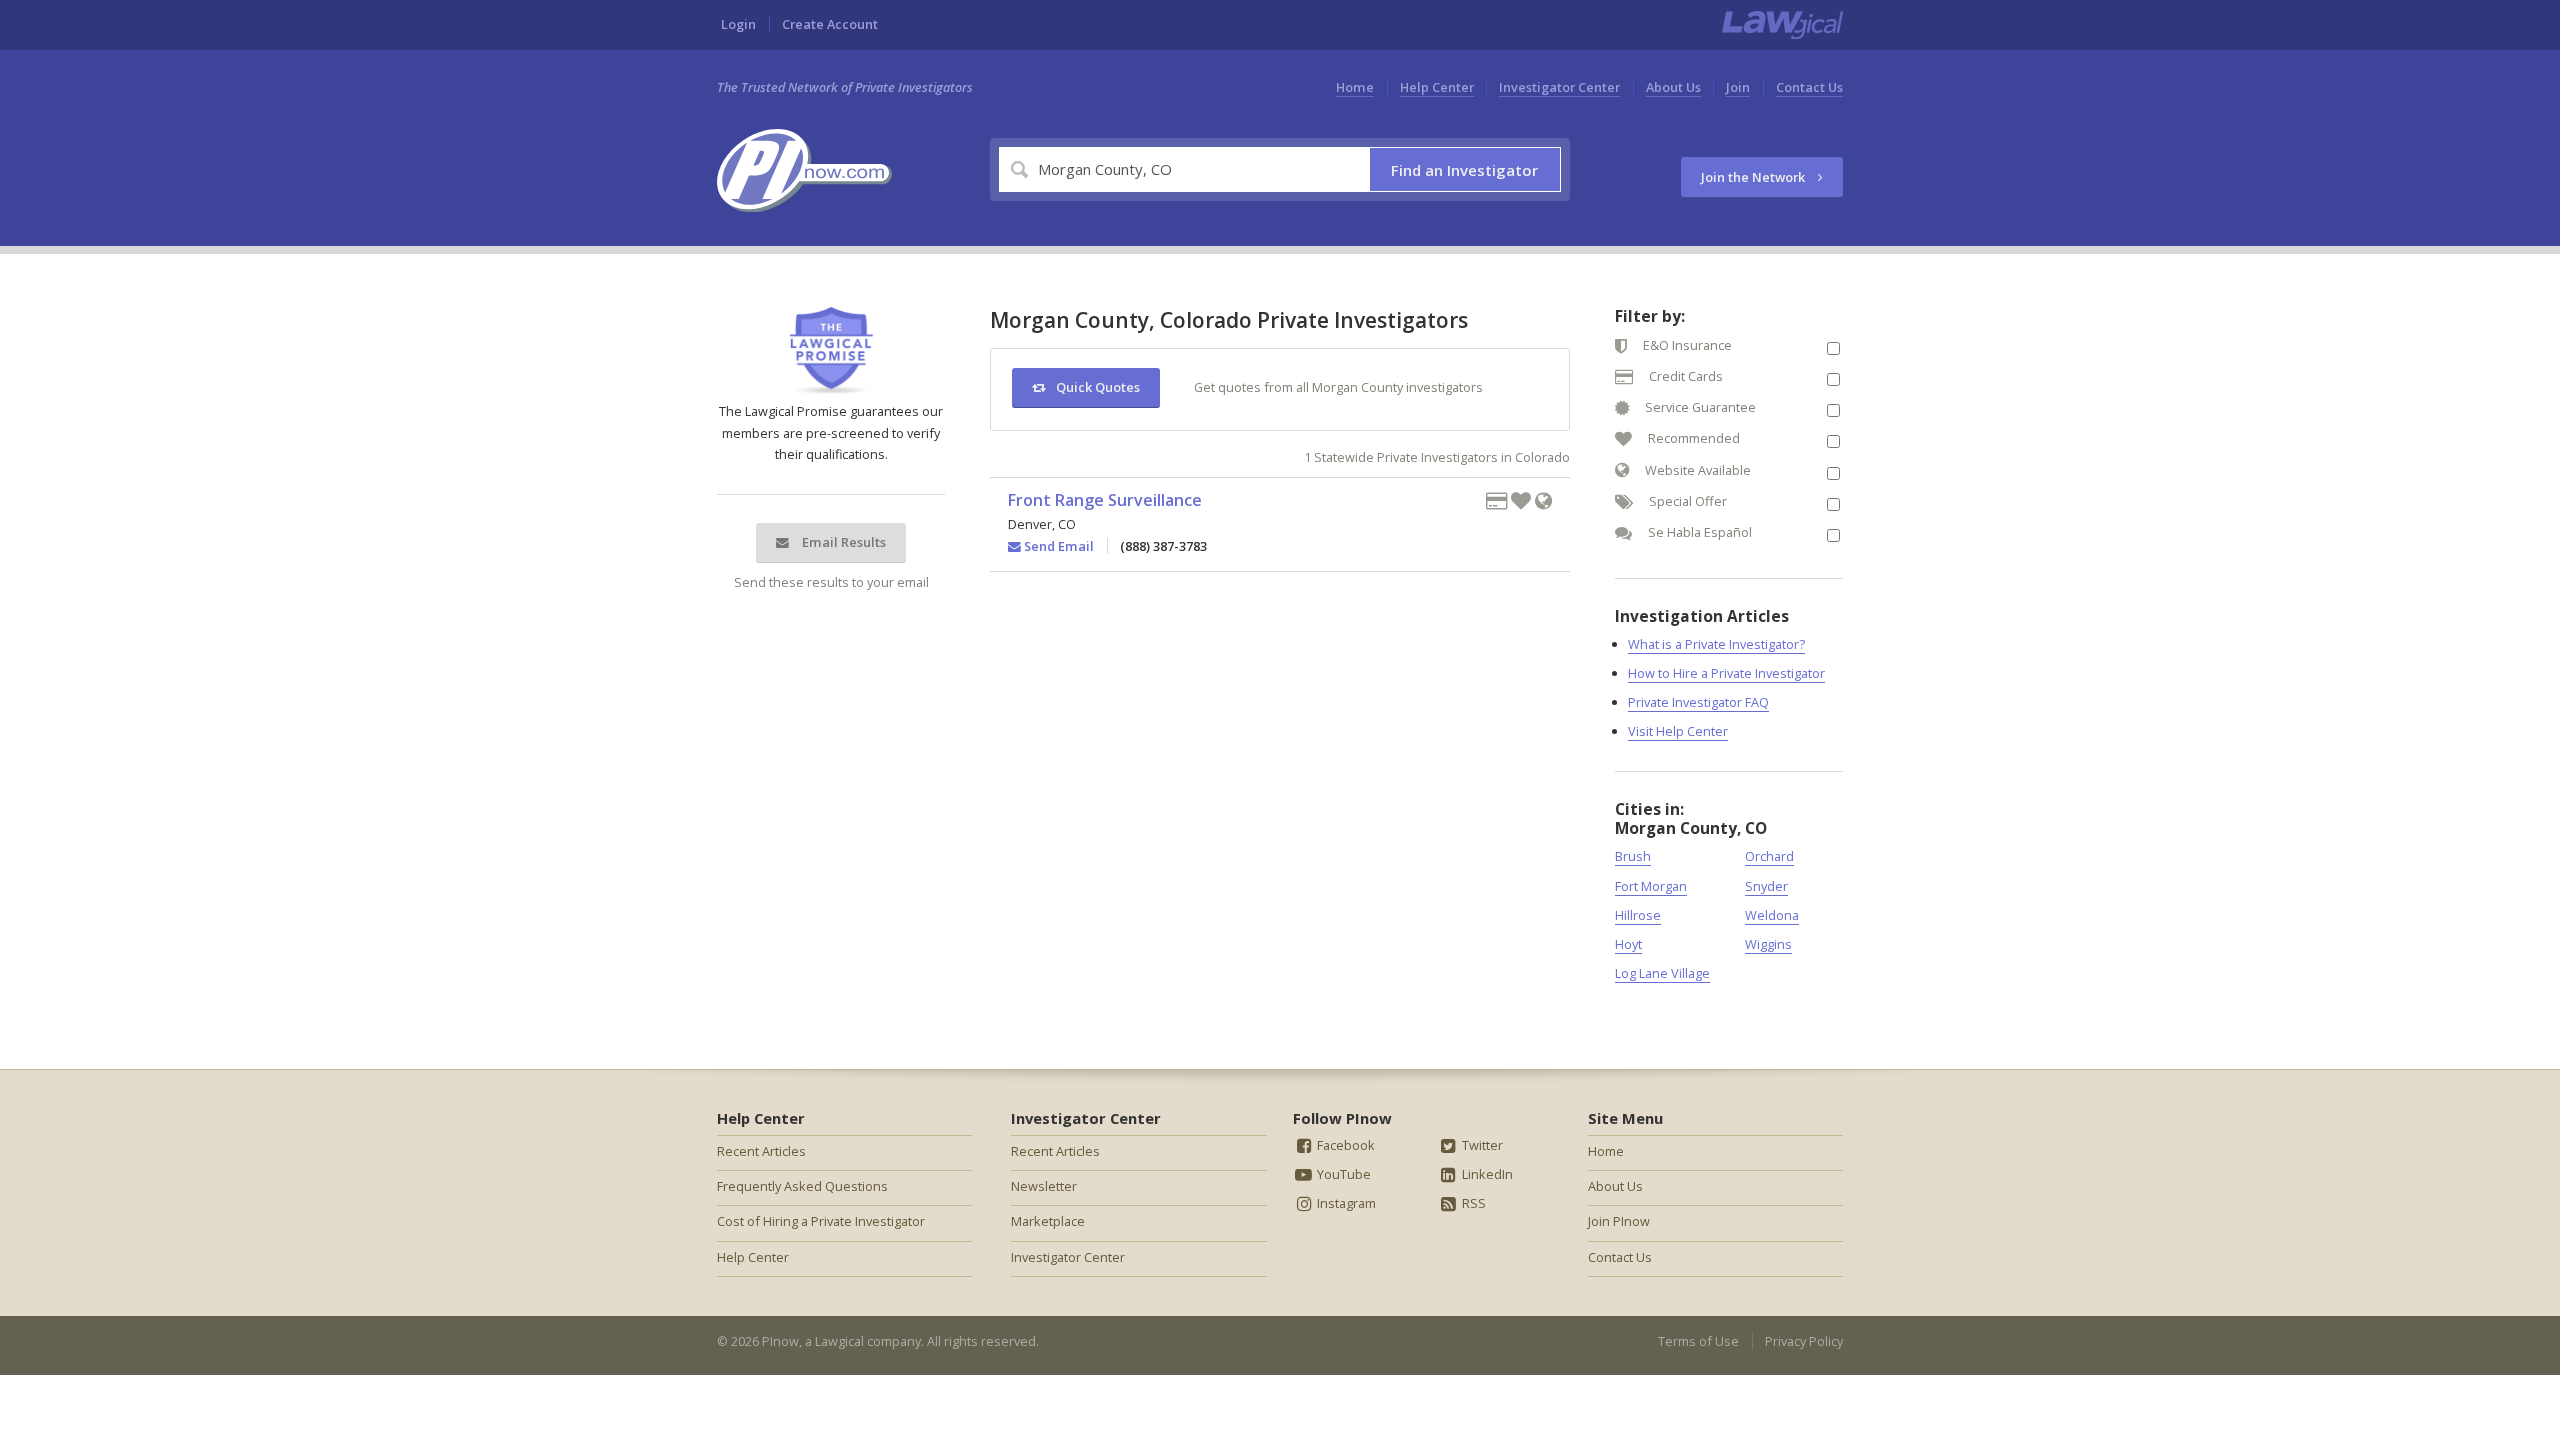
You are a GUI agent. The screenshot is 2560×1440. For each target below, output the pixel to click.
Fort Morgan (1651, 886)
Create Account (830, 24)
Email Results (842, 542)
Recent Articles (761, 1151)
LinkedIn (1486, 1174)
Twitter (1481, 1145)
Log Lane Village (1662, 973)
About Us (1673, 87)
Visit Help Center (1678, 731)
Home (1355, 87)
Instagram (1345, 1203)
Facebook (1344, 1145)
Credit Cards (1684, 376)
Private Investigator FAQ (1698, 702)
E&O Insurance (1686, 345)
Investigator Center (1559, 87)
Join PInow (1619, 1221)
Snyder (1766, 886)
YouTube (1342, 1174)
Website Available (1696, 470)
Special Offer (1686, 501)
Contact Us (1809, 87)
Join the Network (1754, 177)
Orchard (1769, 856)
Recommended (1692, 438)
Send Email (1057, 546)
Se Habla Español (1698, 532)
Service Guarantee (1699, 407)
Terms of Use (1698, 1341)
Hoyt (1628, 944)
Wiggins (1768, 944)
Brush (1633, 856)
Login (738, 24)
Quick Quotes (1098, 387)
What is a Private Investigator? (1716, 644)
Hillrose (1638, 915)
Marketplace (1048, 1221)
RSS (1472, 1203)
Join (1738, 87)
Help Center (1437, 87)
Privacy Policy (1804, 1341)
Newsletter (1044, 1186)
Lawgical (839, 1341)
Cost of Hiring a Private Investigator (821, 1221)
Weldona (1772, 915)
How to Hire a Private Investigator (1726, 673)
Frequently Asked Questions (802, 1186)
